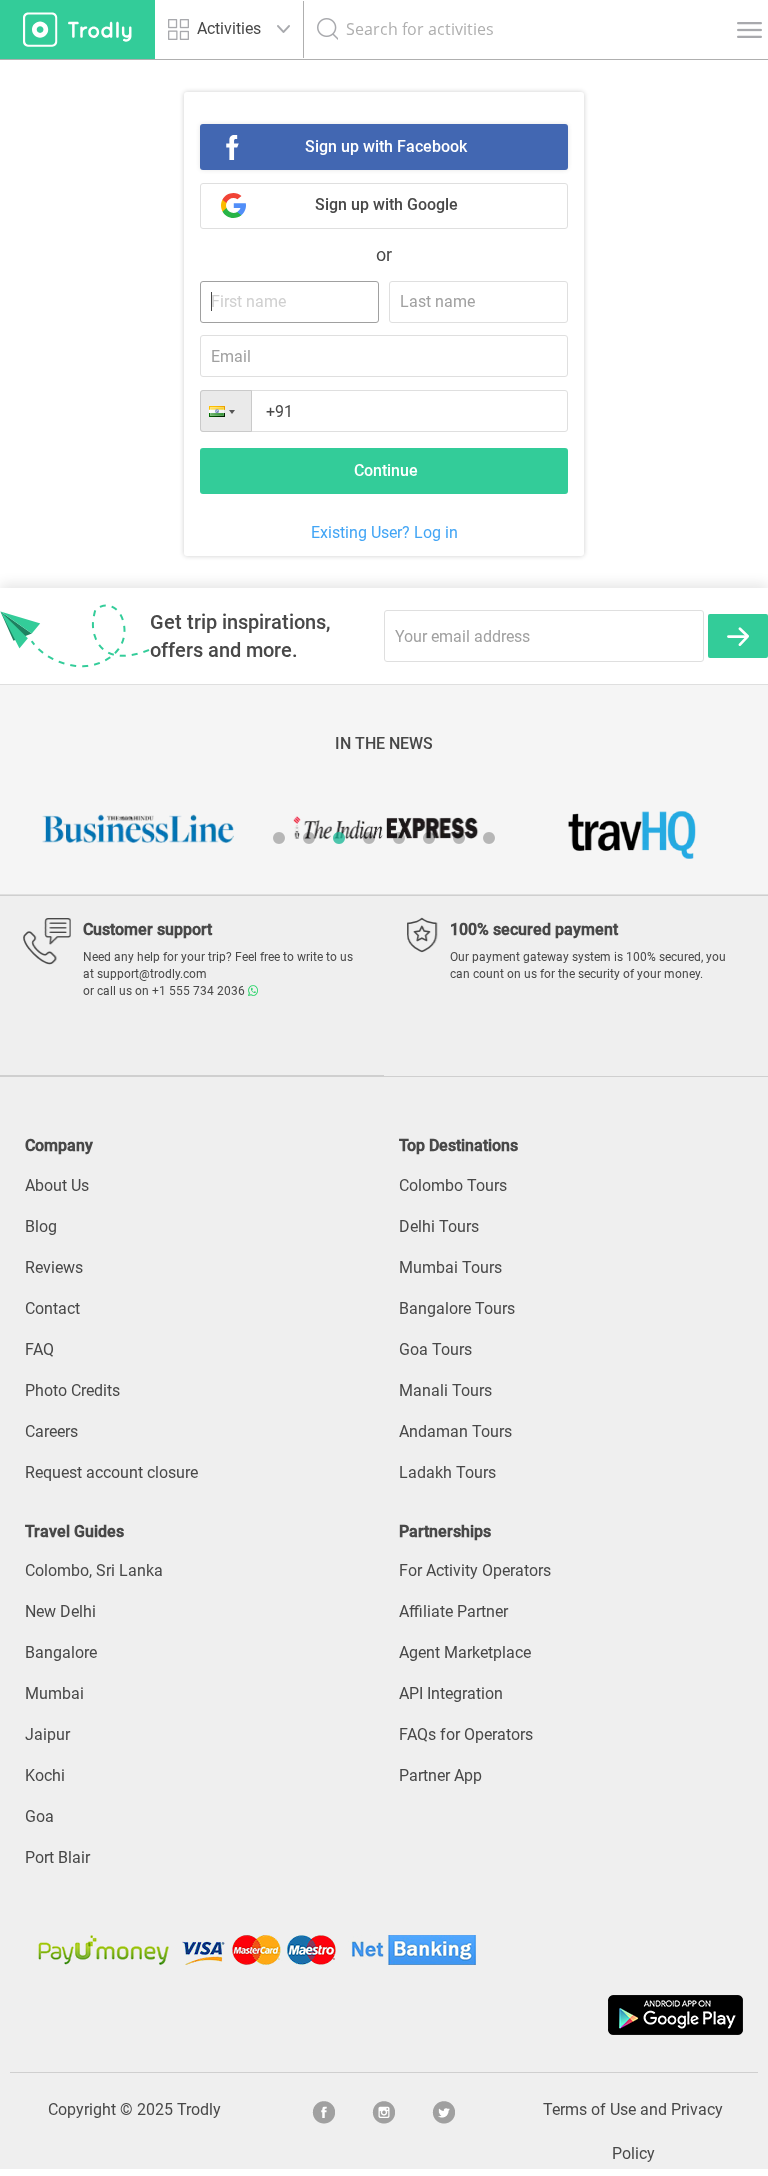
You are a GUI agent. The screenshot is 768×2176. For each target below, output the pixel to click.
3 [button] (339, 838)
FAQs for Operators (466, 1734)
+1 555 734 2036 (200, 991)
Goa (39, 1816)
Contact (52, 1308)
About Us (57, 1185)
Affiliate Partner (453, 1611)
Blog (41, 1226)
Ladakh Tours (447, 1472)
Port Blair (57, 1857)
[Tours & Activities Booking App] (384, 2015)
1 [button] (279, 838)
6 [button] (429, 838)
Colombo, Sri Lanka (94, 1570)
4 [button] (369, 838)
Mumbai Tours (450, 1267)
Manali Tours (445, 1390)
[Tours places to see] (77, 29)
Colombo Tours (453, 1185)
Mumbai (54, 1693)
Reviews (54, 1267)
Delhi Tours (439, 1226)
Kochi (45, 1775)
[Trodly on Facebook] (324, 2110)
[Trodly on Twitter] (444, 2110)
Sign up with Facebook (386, 146)
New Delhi (60, 1611)
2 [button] (309, 838)
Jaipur (47, 1734)
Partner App (440, 1775)
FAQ (39, 1349)
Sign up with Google (386, 204)
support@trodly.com (152, 974)
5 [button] (399, 838)
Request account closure (111, 1472)
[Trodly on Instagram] (384, 2110)
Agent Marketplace (465, 1652)
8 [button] (489, 838)
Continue (386, 470)
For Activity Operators (475, 1570)
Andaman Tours (455, 1431)
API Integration (451, 1693)
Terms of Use (589, 2109)
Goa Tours (435, 1349)
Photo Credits (72, 1390)
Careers (51, 1431)
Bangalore (61, 1652)
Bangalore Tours (457, 1308)
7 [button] (459, 838)
